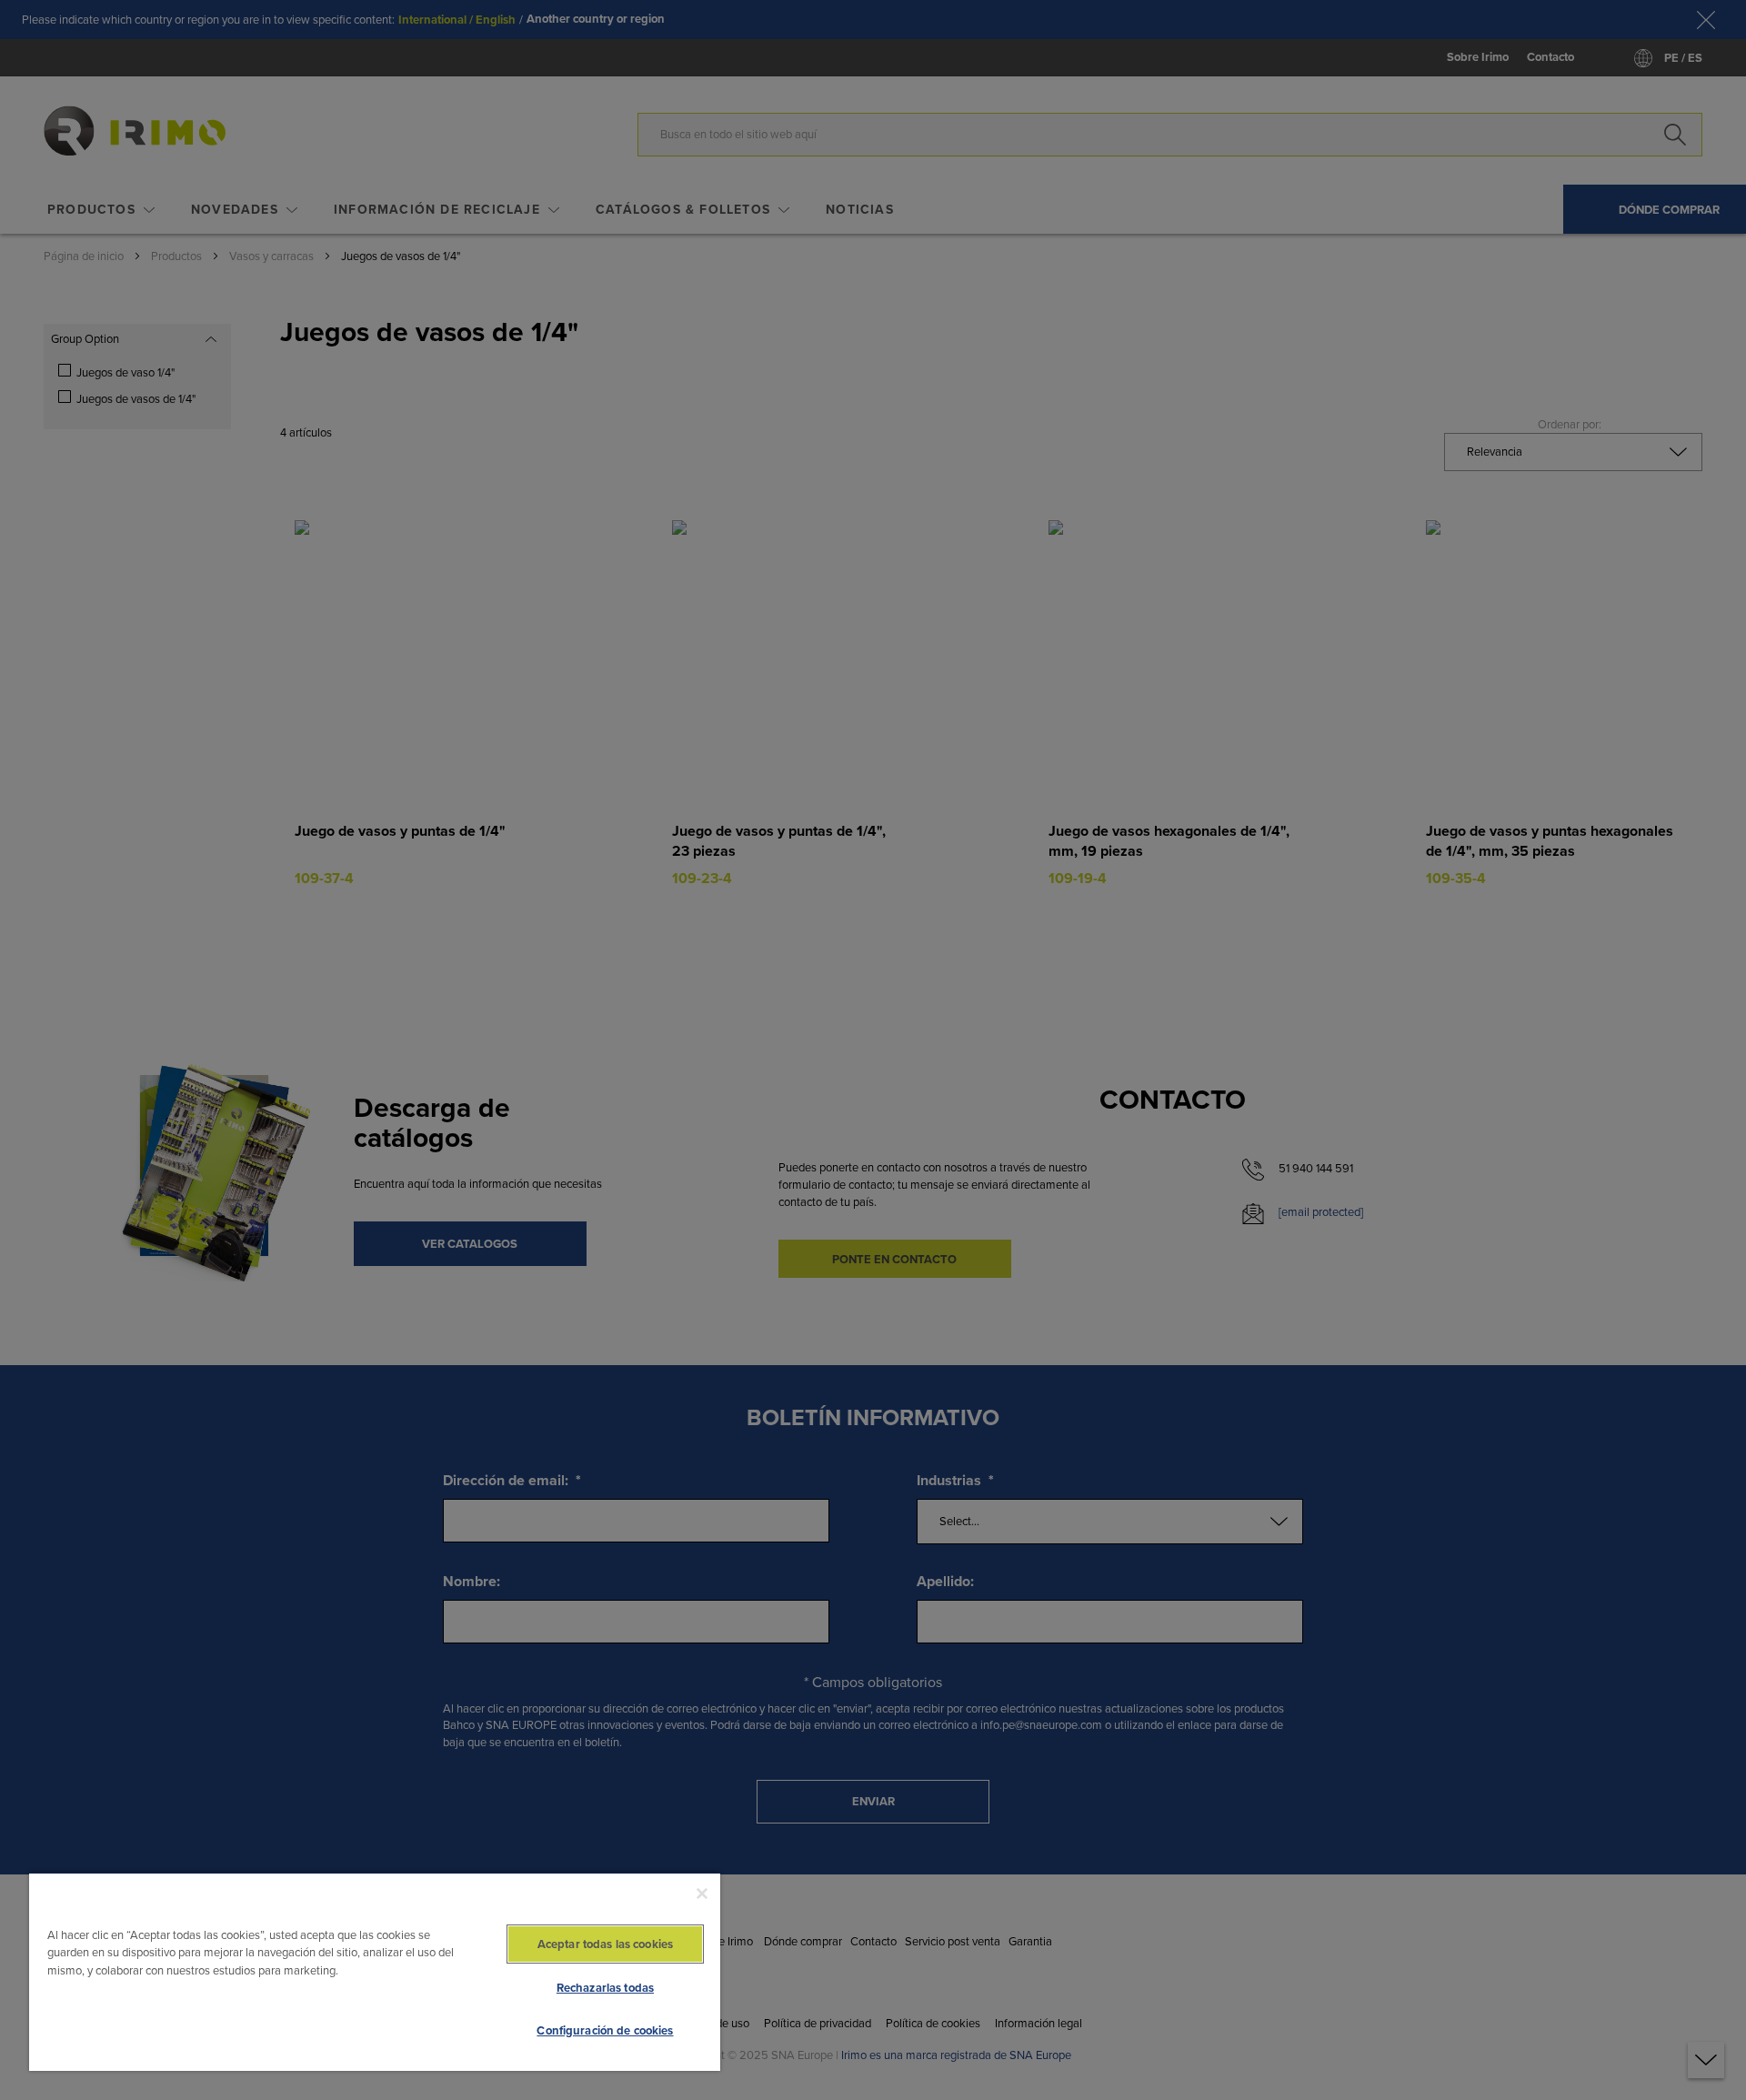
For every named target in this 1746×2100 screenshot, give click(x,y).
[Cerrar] (702, 1894)
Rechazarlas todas (605, 1988)
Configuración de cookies (605, 2030)
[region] (375, 1971)
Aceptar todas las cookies (605, 1944)
